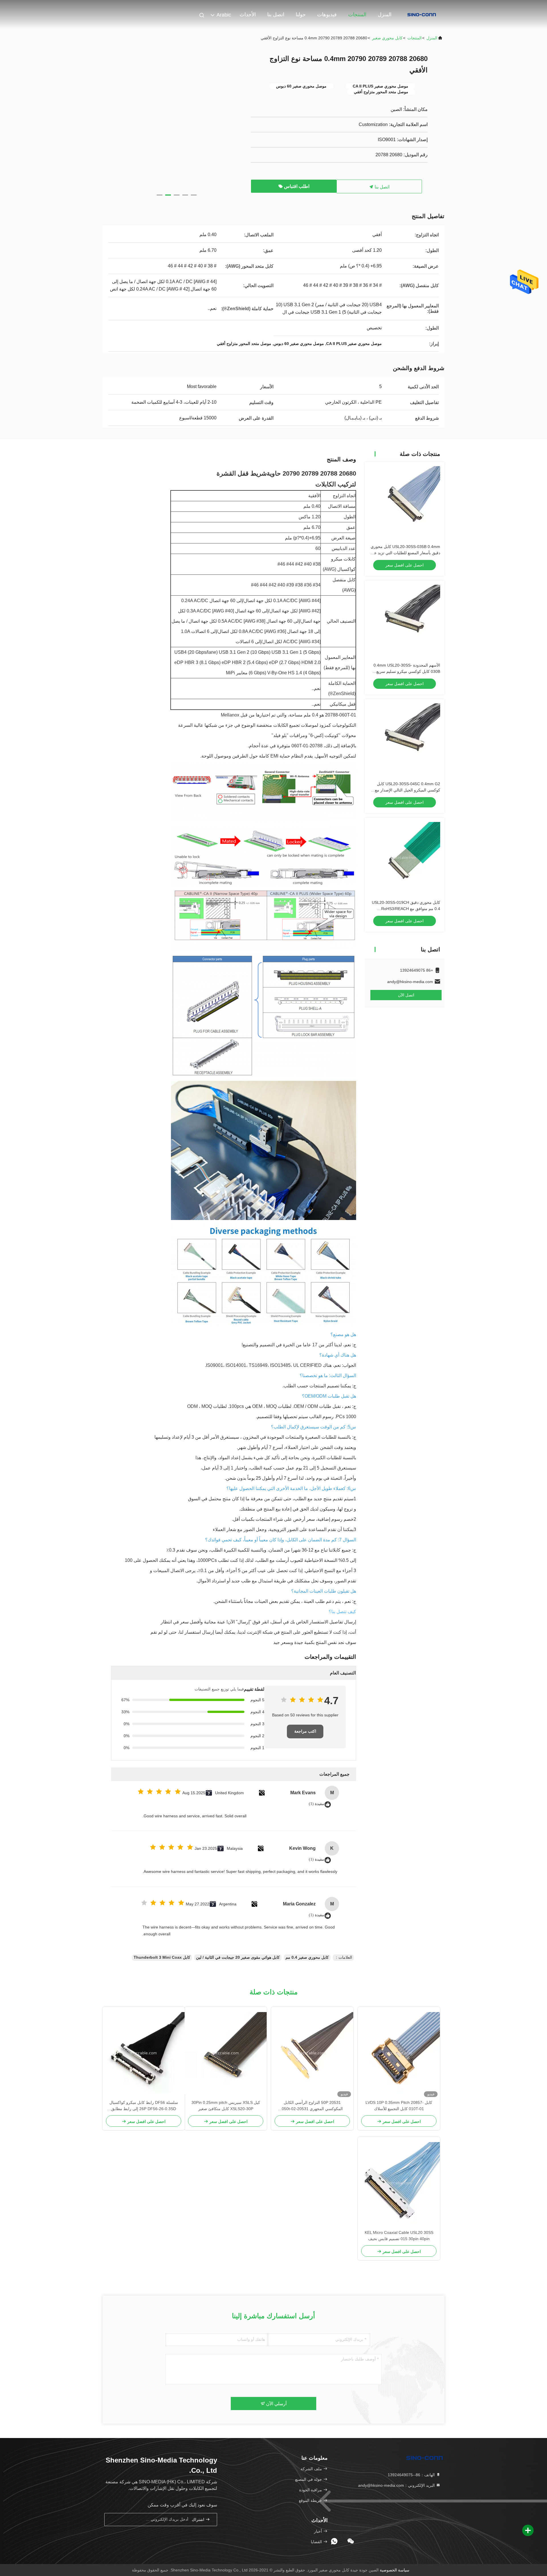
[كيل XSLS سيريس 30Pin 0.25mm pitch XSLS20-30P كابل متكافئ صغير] (226, 2053)
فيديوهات (327, 15)
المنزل (385, 15)
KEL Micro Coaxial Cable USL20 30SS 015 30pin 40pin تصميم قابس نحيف (399, 2236)
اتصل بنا (276, 15)
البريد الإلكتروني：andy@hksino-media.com (397, 2485)
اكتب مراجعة (305, 1731)
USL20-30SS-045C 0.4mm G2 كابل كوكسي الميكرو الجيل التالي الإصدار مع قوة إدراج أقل (408, 790)
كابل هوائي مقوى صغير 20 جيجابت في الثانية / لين (238, 1957)
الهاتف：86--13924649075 (412, 2475)
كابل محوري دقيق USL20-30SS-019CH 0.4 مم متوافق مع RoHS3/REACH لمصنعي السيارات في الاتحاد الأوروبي (406, 909)
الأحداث (248, 15)
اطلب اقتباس (296, 186)
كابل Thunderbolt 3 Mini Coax (162, 1957)
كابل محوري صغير (387, 38)
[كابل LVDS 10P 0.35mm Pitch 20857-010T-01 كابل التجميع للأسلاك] (399, 2053)
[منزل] (422, 14)
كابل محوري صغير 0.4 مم (307, 1957)
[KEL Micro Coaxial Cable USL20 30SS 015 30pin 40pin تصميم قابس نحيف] (399, 2183)
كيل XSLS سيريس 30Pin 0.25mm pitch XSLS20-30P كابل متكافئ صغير (226, 2106)
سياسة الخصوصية (395, 2570)
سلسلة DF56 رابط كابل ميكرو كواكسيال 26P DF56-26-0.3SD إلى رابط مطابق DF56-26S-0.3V (144, 2106)
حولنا (301, 15)
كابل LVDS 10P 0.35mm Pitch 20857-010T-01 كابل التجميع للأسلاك (399, 2106)
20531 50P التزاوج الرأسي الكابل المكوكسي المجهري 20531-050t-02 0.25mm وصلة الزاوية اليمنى (312, 2106)
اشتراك (199, 2520)
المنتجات (357, 15)
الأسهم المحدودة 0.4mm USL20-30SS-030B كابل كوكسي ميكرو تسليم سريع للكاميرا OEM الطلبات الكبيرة (407, 671)
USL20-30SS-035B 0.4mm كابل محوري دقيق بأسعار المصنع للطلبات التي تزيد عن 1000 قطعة (405, 553)
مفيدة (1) (317, 1804)
